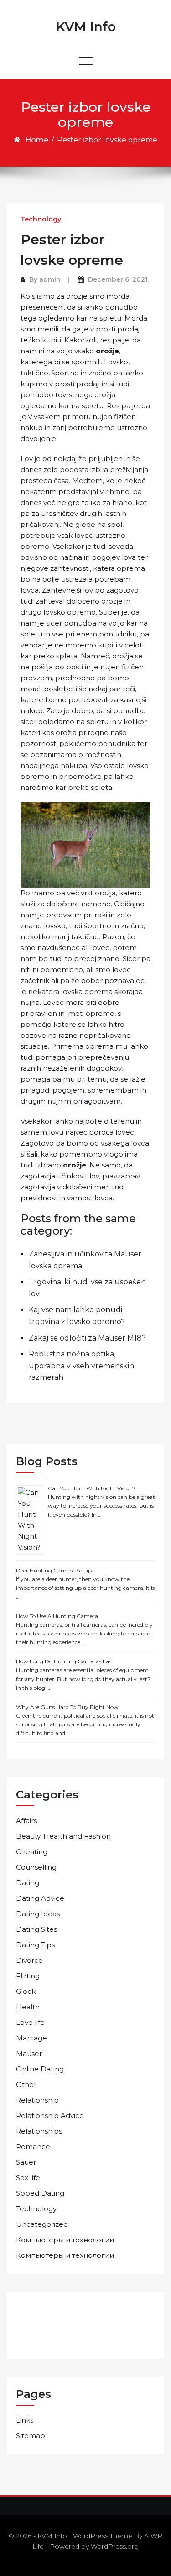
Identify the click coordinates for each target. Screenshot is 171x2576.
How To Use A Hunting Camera (57, 1616)
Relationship (37, 2100)
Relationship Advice (50, 2116)
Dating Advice (40, 1898)
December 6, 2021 (118, 279)
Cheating (32, 1852)
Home (37, 140)
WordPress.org (115, 2546)
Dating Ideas (38, 1914)
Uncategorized (42, 2224)
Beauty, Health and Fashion (63, 1836)
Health (28, 2007)
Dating (28, 1883)
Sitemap (31, 2436)
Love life (30, 2022)
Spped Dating (40, 2193)
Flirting (28, 1976)
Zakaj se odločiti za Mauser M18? (87, 1338)
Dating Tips (35, 1945)
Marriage (31, 2038)
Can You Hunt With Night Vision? (92, 1488)
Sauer (26, 2162)
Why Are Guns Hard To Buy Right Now (67, 1707)
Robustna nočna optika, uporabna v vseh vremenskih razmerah (81, 1366)
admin (50, 279)
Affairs (26, 1821)
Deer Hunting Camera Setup (54, 1570)
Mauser (29, 2053)
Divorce (29, 1960)
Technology (41, 219)
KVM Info (86, 26)
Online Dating (40, 2069)
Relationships (39, 2131)
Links (25, 2420)
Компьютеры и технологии (65, 2240)
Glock (26, 1991)
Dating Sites (36, 1929)
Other (26, 2084)
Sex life (28, 2178)
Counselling (36, 1867)
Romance (33, 2147)
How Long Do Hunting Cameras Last (65, 1661)
